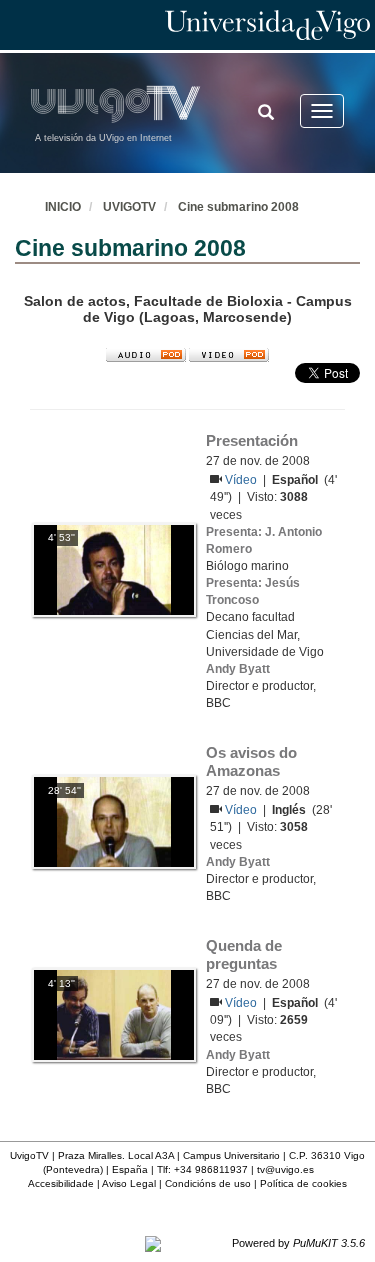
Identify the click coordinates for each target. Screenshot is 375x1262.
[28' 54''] (114, 821)
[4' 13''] (114, 1014)
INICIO (63, 207)
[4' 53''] (114, 569)
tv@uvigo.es (285, 1169)
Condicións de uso (208, 1183)
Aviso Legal (129, 1183)
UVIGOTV (129, 207)
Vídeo (242, 480)
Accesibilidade (61, 1183)
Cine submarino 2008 (238, 207)
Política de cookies (303, 1183)
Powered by (298, 1243)
